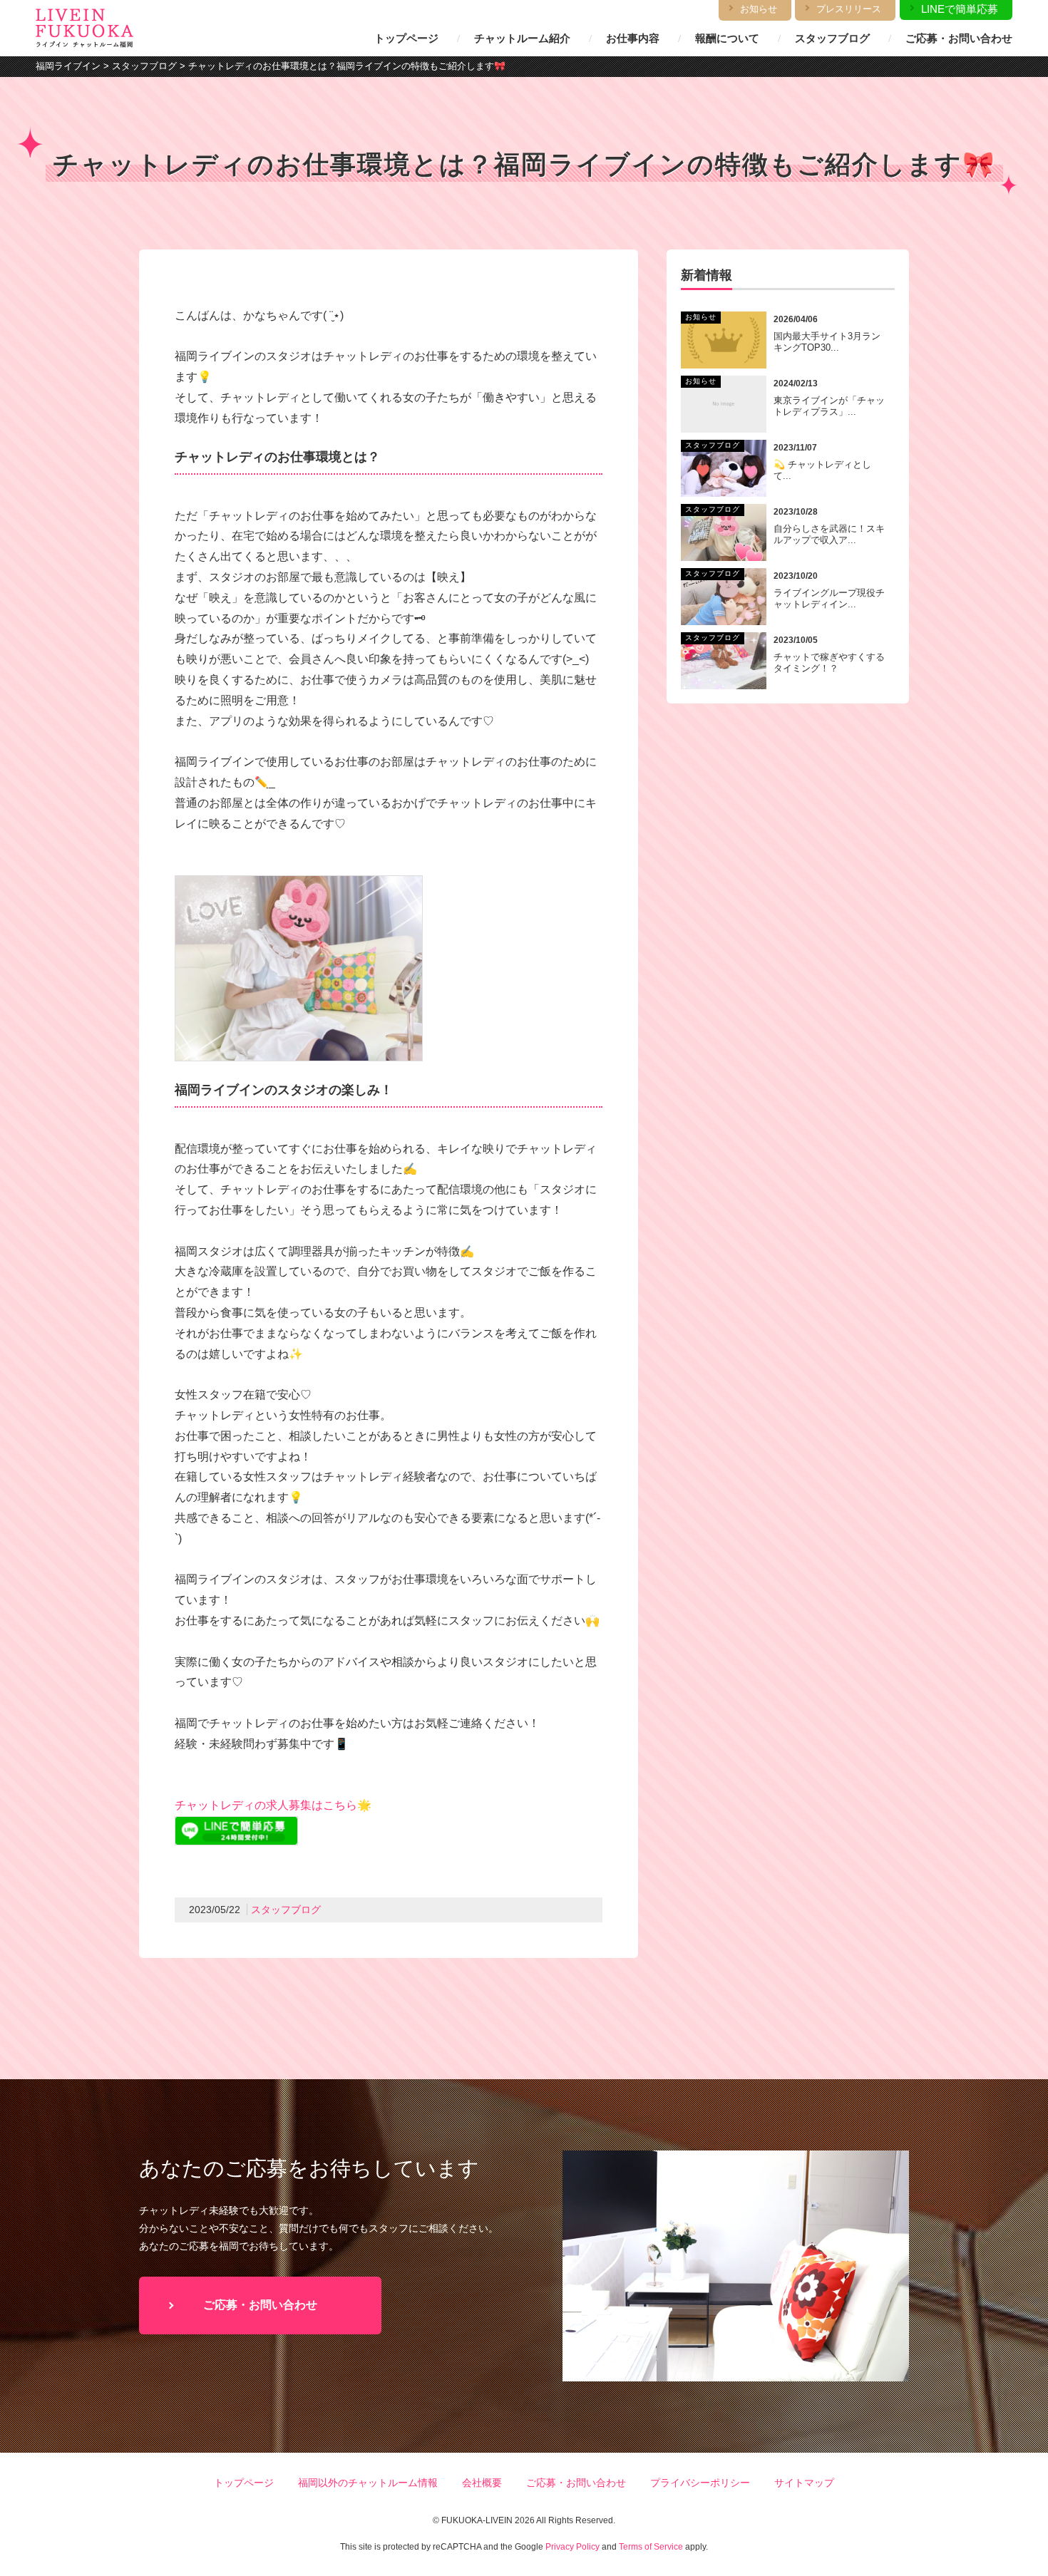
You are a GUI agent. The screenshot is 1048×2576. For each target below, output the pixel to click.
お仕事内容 (633, 38)
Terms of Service (651, 2547)
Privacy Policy (572, 2547)
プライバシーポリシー (700, 2483)
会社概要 (482, 2483)
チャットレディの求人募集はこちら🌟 (273, 1805)
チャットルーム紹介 (522, 38)
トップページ (406, 38)
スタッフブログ (832, 38)
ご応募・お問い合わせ (959, 38)
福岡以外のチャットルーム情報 (368, 2483)
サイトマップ (804, 2483)
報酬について (727, 38)
